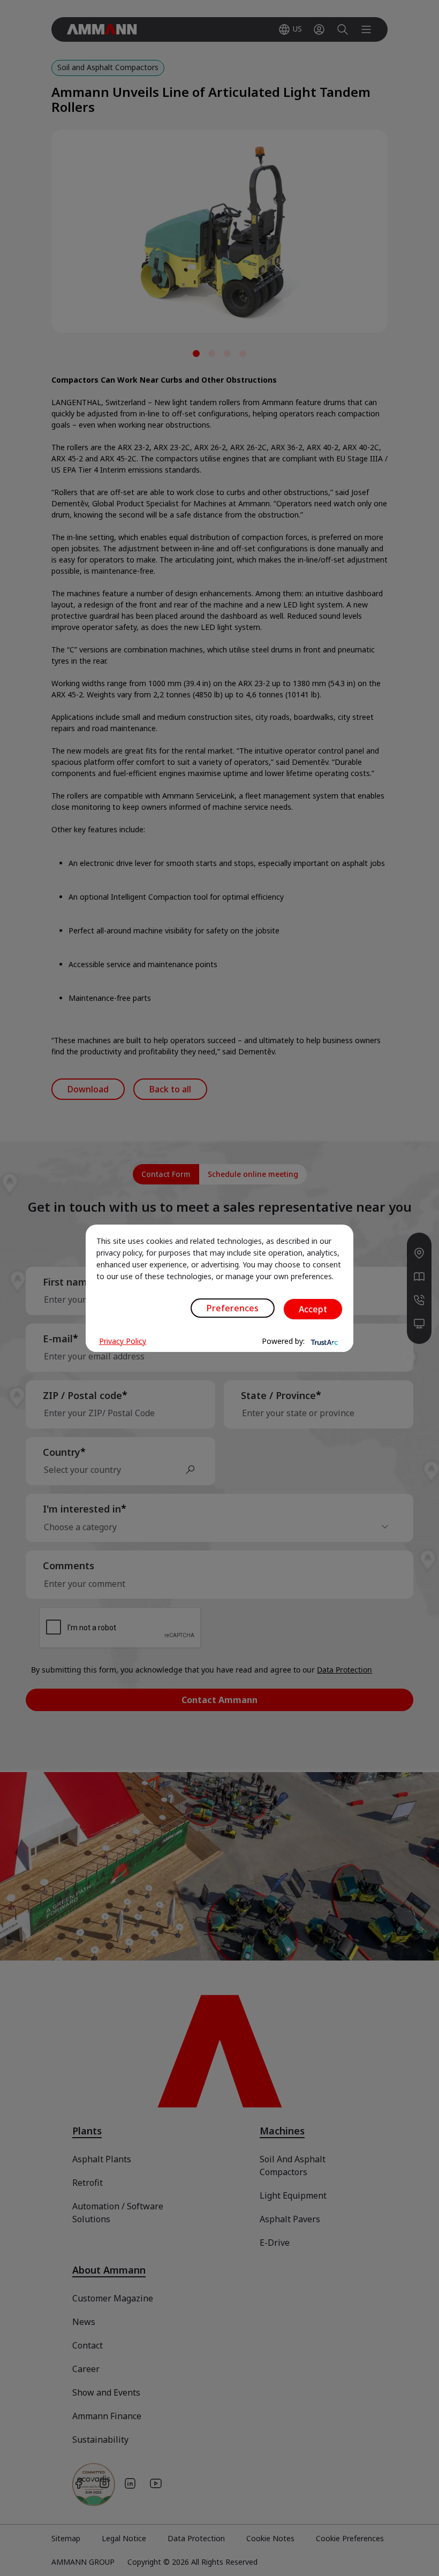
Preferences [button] (233, 1308)
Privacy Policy (123, 1341)
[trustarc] (323, 1341)
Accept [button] (313, 1309)
